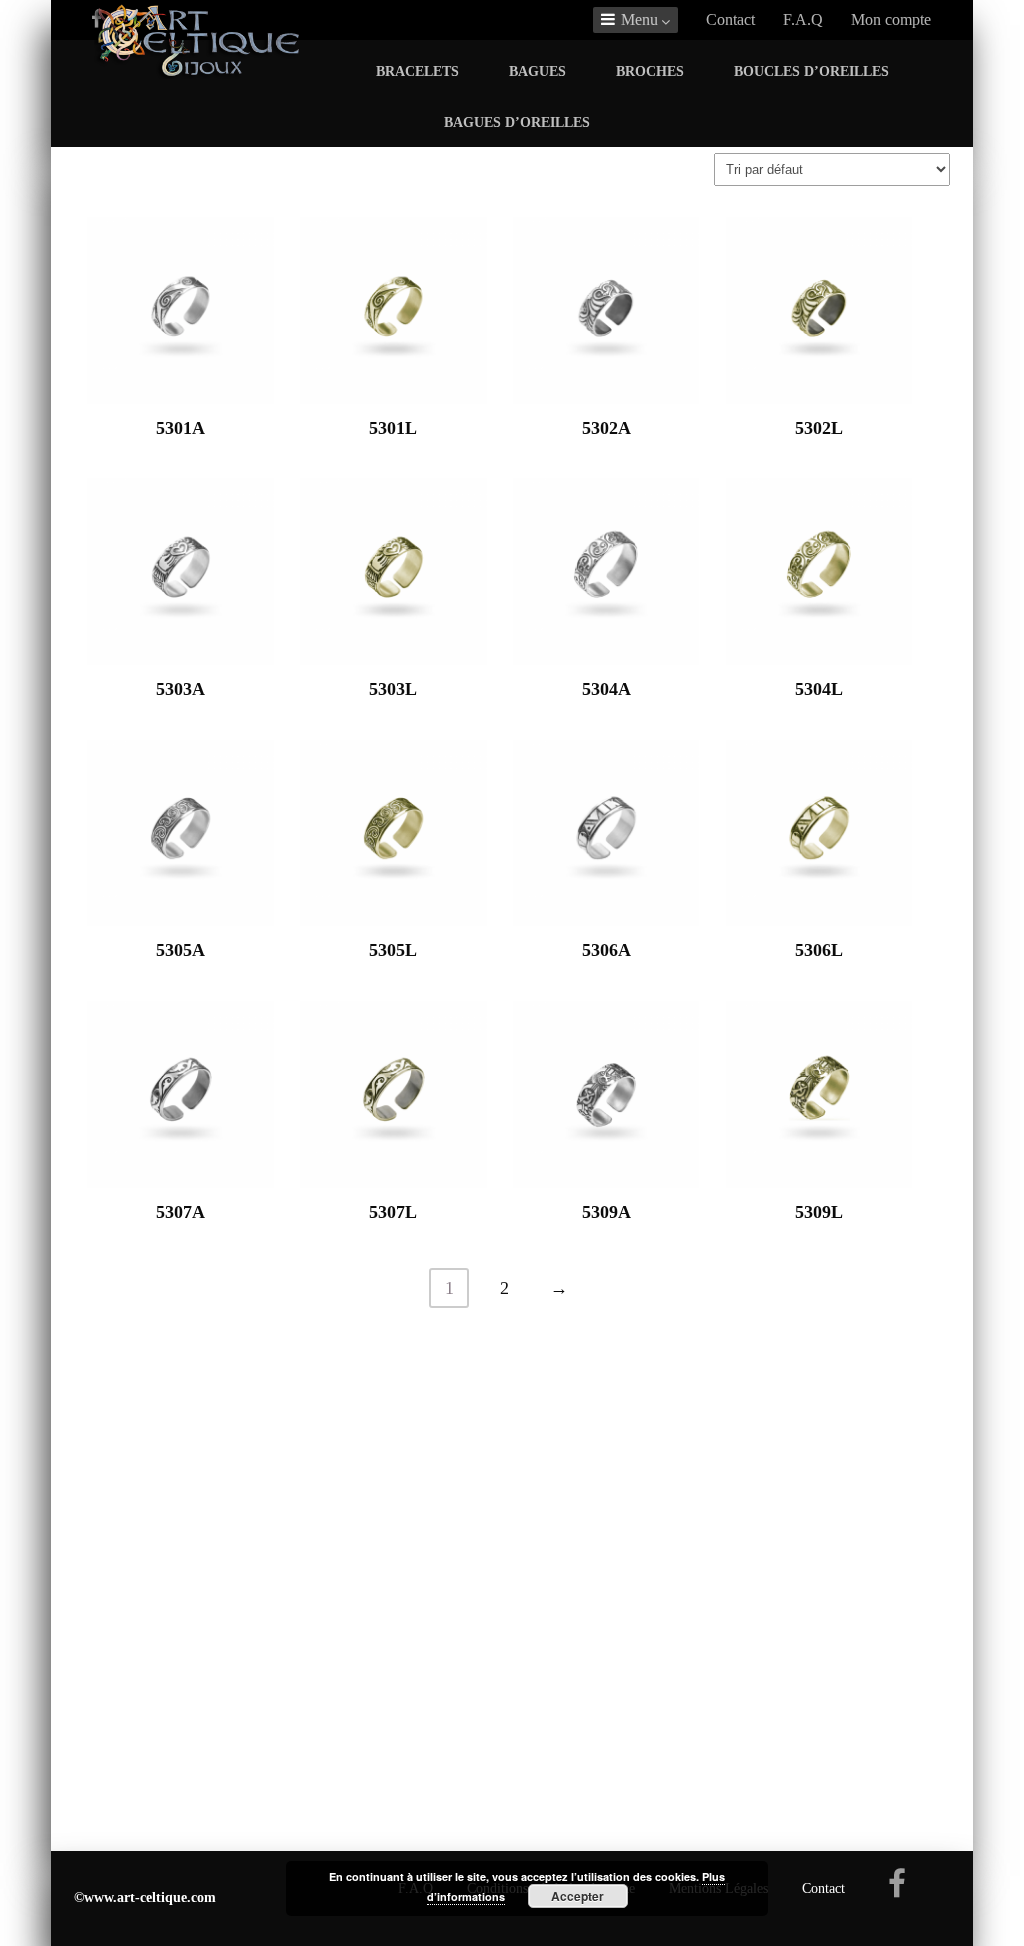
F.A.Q (803, 19)
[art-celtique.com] (199, 73)
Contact (730, 19)
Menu (639, 19)
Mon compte (891, 19)
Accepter (577, 1896)
